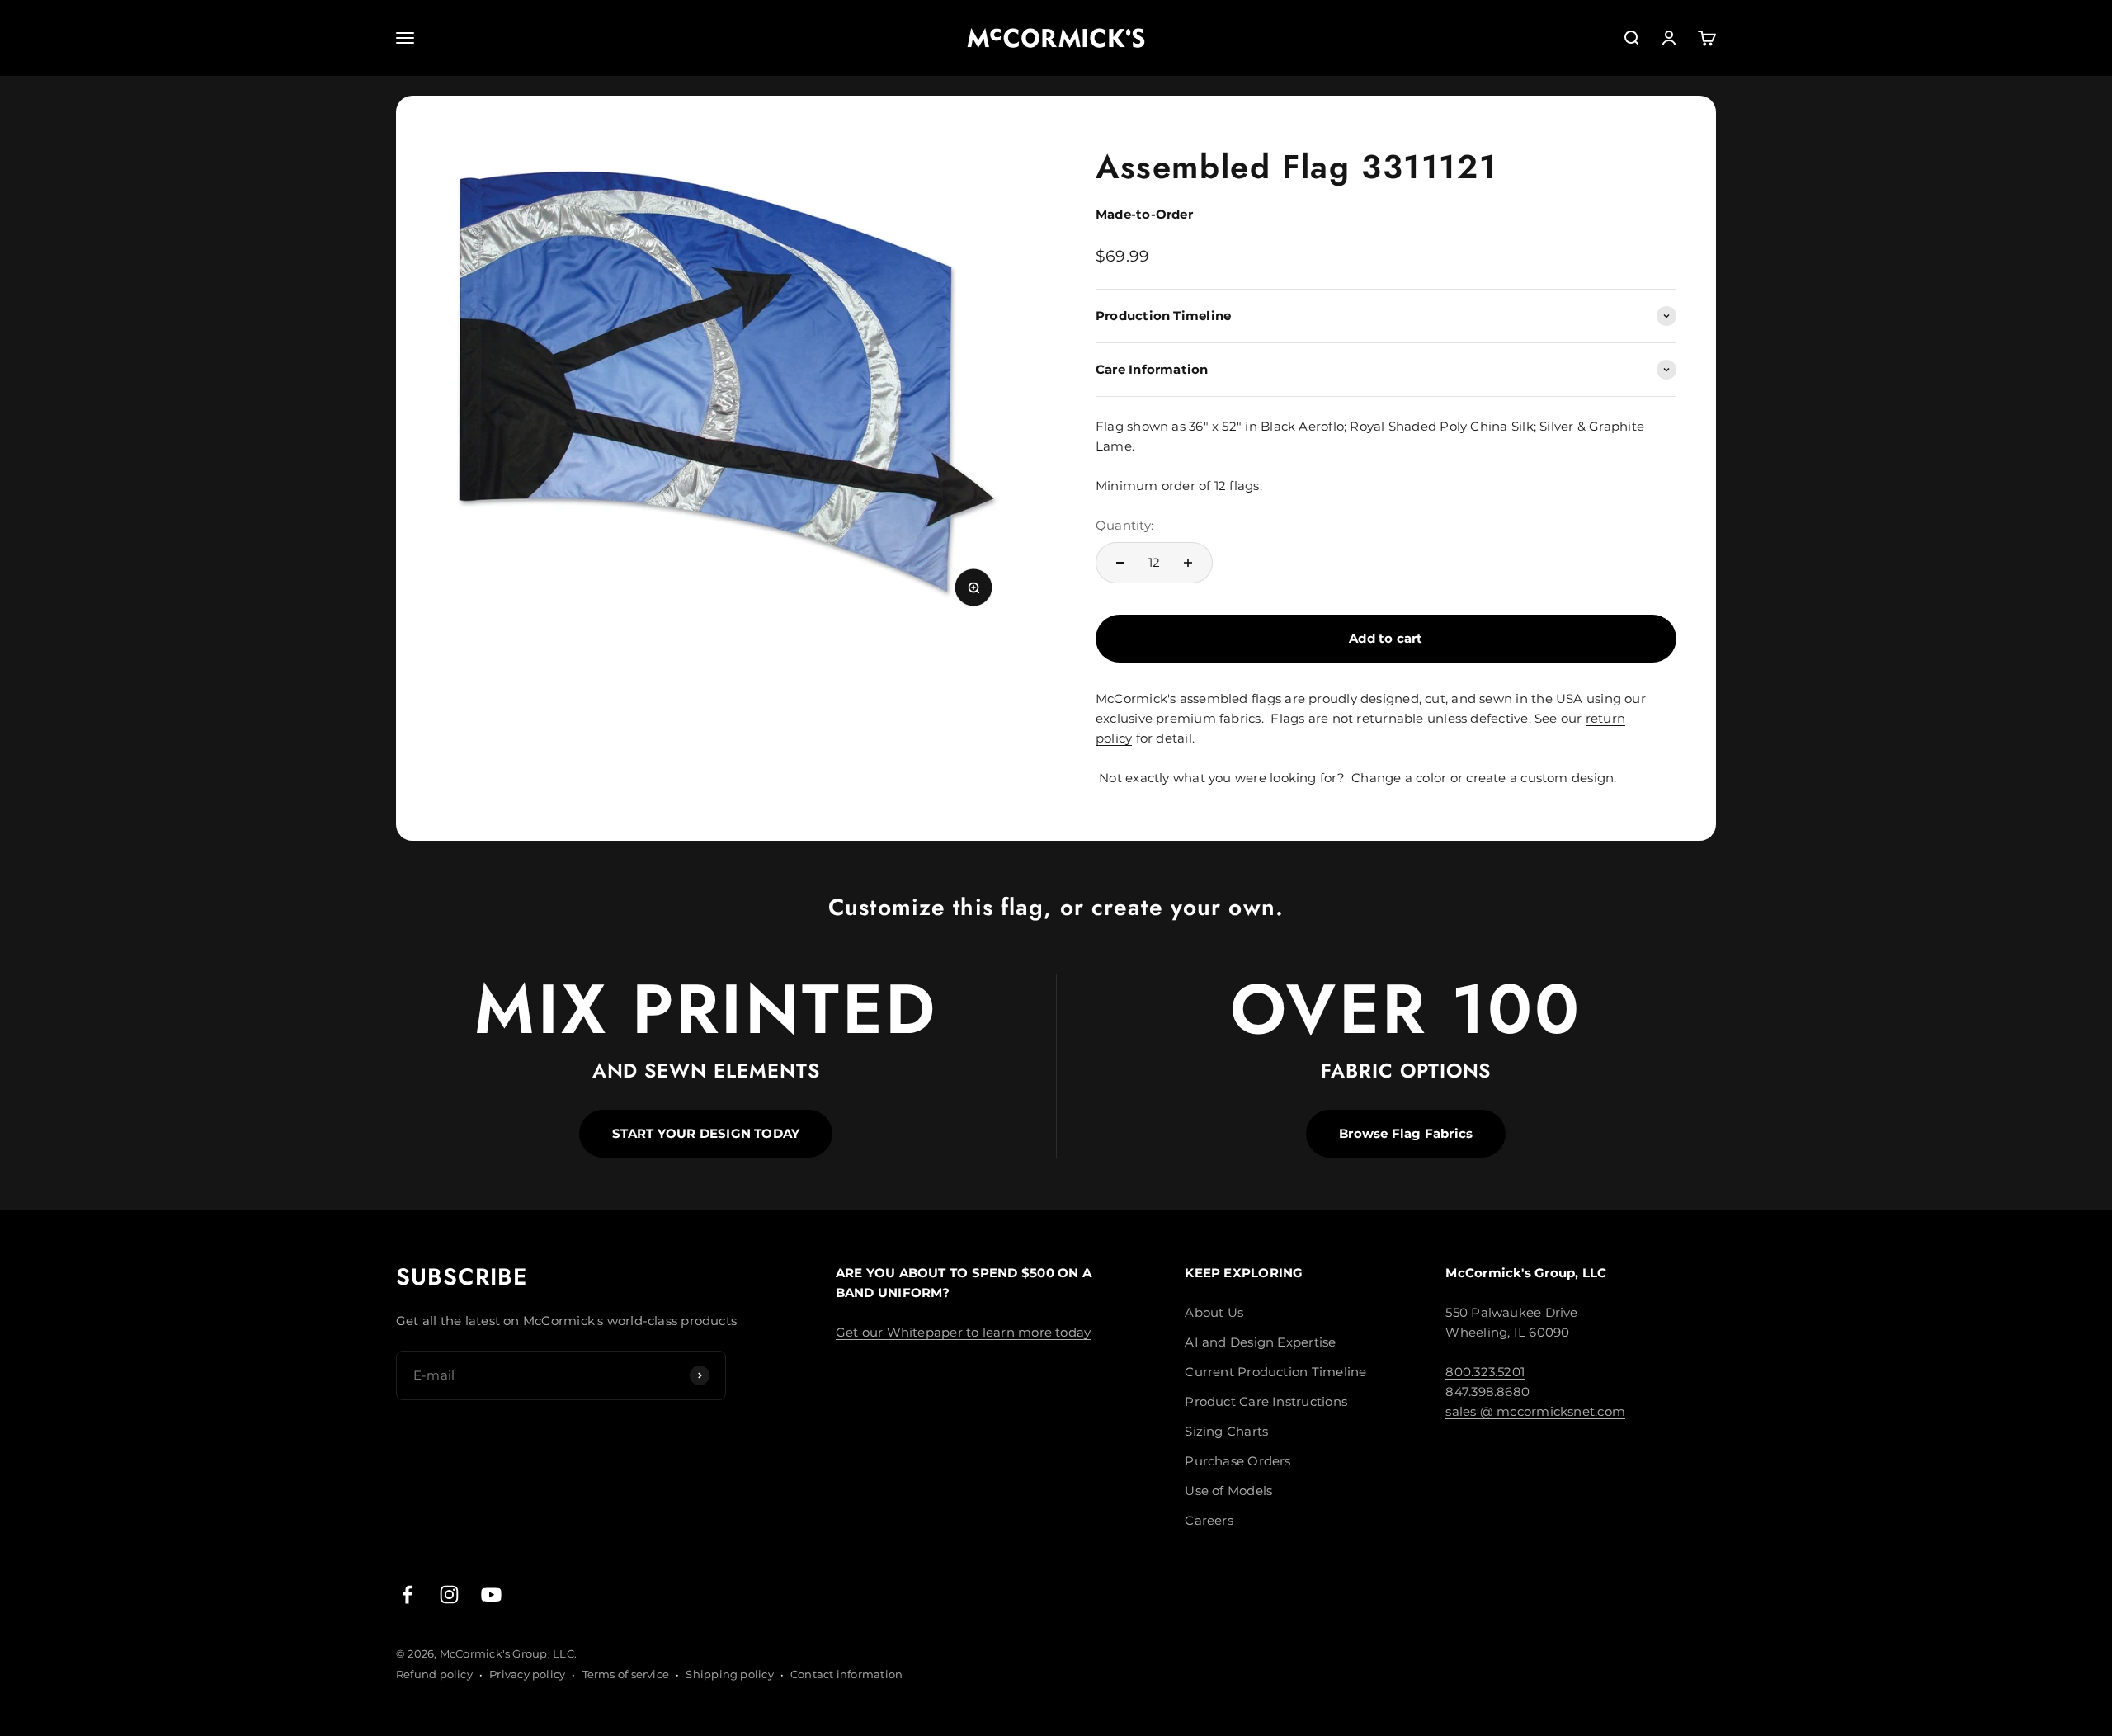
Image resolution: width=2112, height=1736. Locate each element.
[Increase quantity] (1188, 563)
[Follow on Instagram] (449, 1594)
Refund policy (434, 1674)
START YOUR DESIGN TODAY (706, 1133)
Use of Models (1228, 1491)
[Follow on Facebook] (407, 1594)
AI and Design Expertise (1260, 1342)
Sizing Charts (1226, 1431)
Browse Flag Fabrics (1406, 1133)
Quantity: (1124, 525)
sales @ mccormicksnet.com (1535, 1411)
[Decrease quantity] (1120, 563)
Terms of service (626, 1674)
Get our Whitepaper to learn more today (964, 1332)
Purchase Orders (1237, 1461)
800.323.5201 (1485, 1372)
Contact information (846, 1674)
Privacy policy (527, 1674)
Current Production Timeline (1275, 1372)
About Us (1214, 1312)
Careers (1209, 1520)
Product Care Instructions (1266, 1401)
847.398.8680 (1487, 1392)
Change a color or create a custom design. (1484, 778)
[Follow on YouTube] (491, 1594)
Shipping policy (729, 1674)
